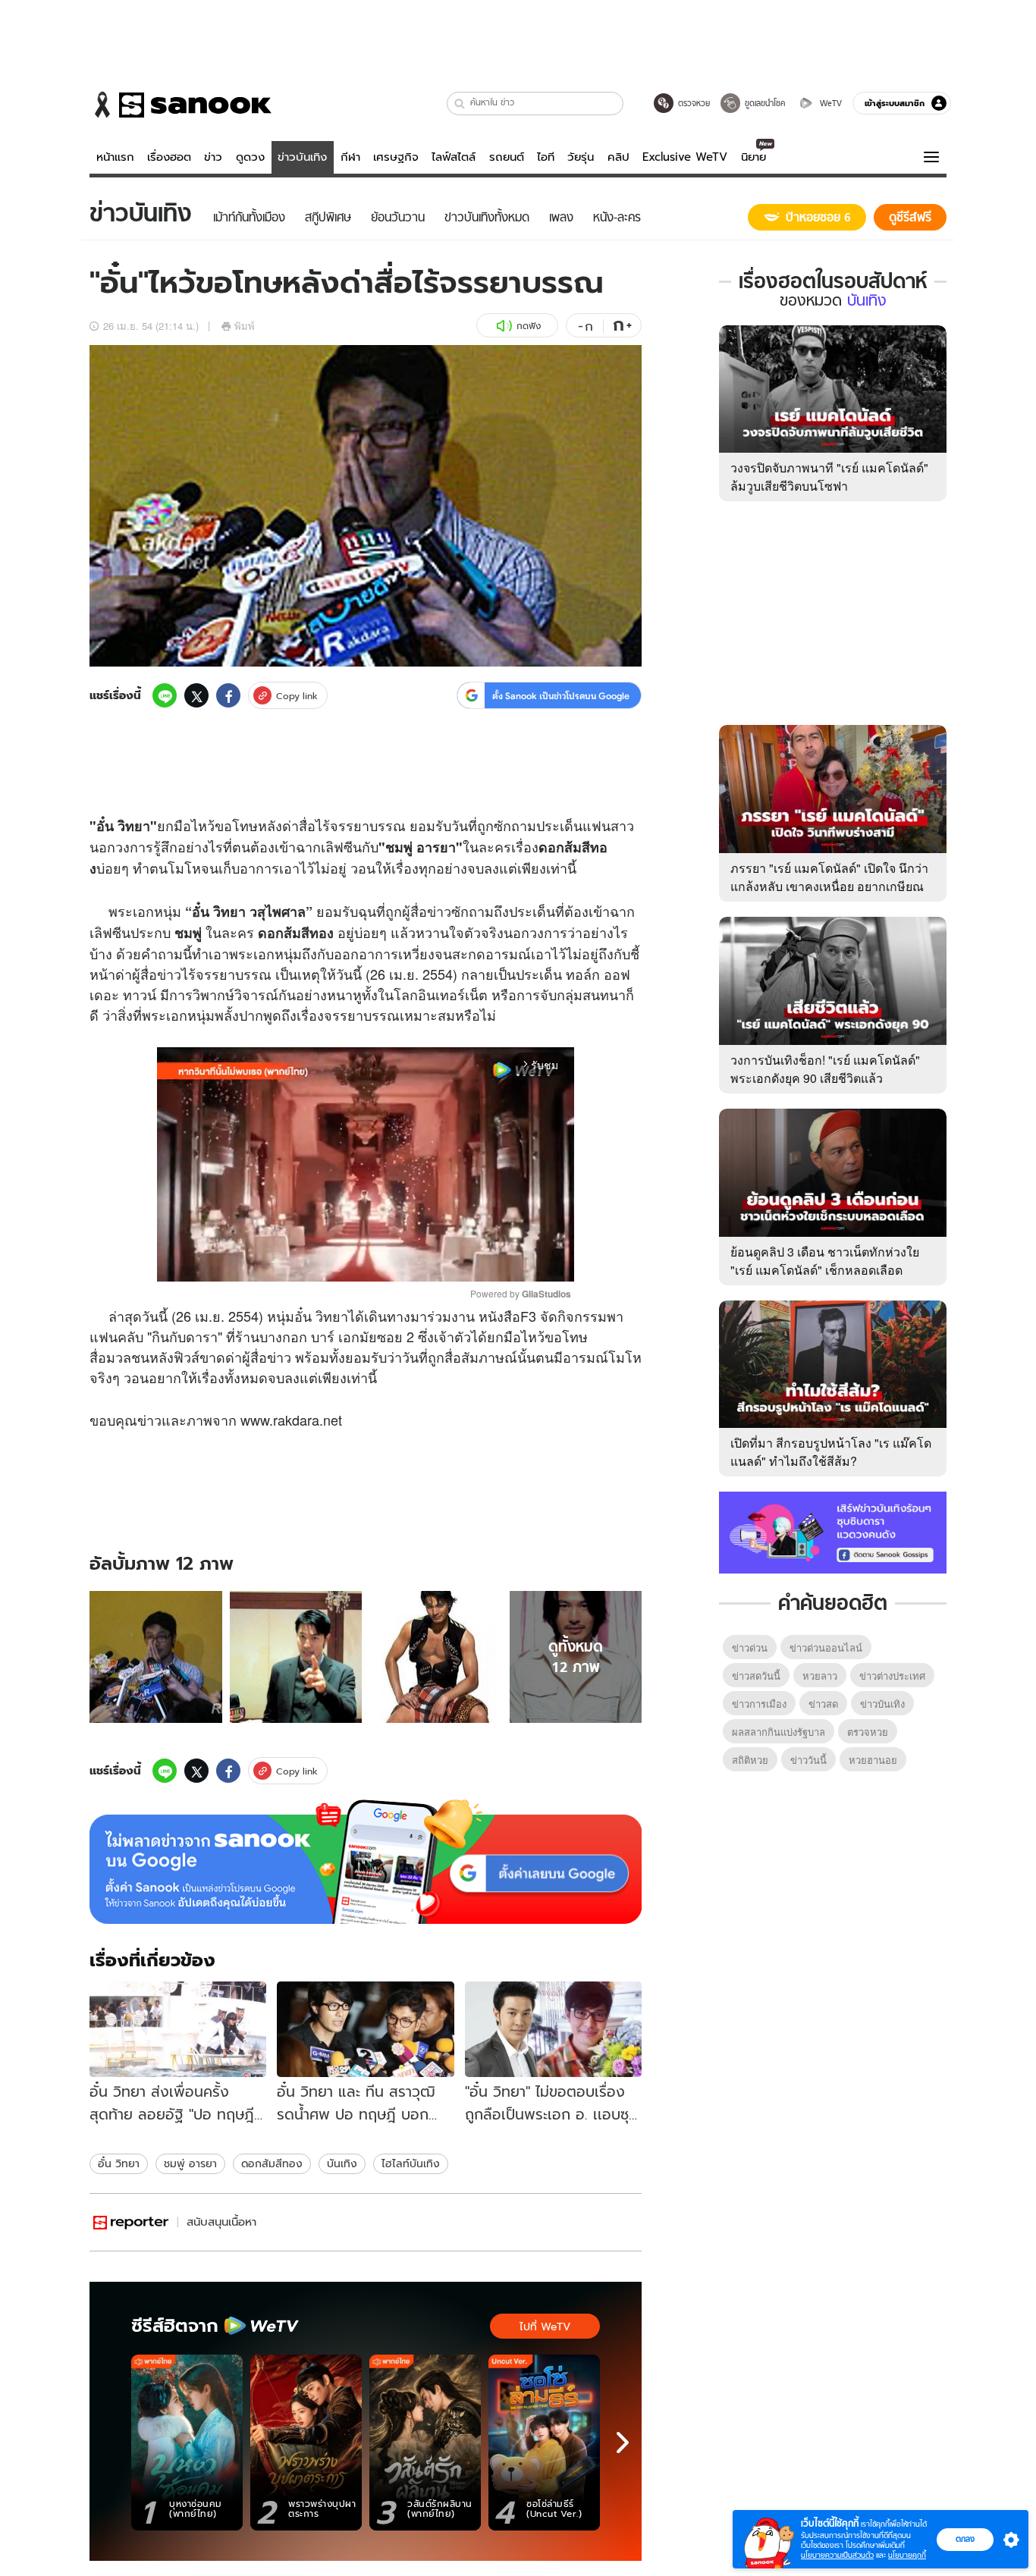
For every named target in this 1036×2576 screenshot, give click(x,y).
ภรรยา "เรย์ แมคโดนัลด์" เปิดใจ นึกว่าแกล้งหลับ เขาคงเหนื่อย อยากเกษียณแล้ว (829, 886)
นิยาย (753, 157)
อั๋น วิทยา (119, 2163)
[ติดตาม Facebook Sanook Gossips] (833, 1531)
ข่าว (213, 157)
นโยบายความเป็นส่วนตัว (837, 2555)
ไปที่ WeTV (545, 2327)
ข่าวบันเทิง (302, 157)
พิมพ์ (245, 326)
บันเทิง (342, 2163)
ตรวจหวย (868, 1732)
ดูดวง (250, 157)
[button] (460, 104)
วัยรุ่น (581, 157)
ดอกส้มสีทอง (272, 2163)
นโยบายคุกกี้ (907, 2555)
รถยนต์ (507, 157)
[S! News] (131, 2222)
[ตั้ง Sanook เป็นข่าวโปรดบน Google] (366, 1862)
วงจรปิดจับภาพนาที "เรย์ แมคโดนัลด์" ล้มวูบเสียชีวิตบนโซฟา (829, 477)
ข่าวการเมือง (759, 1704)
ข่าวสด (823, 1704)
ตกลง (965, 2539)
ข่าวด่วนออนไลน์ (826, 1647)
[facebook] (228, 695)
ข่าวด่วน (750, 1647)
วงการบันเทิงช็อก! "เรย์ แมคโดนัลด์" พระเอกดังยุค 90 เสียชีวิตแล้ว (825, 1069)
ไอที (546, 157)
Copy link (297, 696)
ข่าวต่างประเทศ (892, 1675)
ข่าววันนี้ (808, 1760)
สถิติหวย (750, 1760)
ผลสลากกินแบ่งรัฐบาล (779, 1732)
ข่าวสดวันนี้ (756, 1675)
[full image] (156, 1657)
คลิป (618, 157)
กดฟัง (529, 326)
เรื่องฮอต (169, 157)
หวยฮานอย (873, 1760)
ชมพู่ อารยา (190, 2163)
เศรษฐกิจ (396, 157)
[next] (623, 2443)
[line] (165, 695)
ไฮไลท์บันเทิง (411, 2163)
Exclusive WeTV (685, 157)
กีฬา (350, 157)
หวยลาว (820, 1675)
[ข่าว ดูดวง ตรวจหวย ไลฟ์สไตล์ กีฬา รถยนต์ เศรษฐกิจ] (181, 105)
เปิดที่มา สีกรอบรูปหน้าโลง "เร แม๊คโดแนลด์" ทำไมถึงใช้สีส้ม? (831, 1452)
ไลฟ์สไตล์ (454, 157)
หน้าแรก (115, 157)
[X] (196, 695)
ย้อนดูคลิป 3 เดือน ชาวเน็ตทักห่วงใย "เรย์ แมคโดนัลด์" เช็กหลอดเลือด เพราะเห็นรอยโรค (825, 1270)
